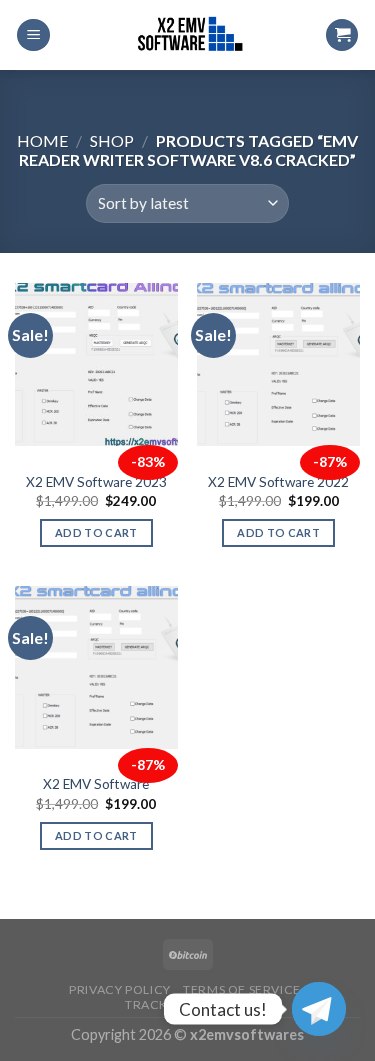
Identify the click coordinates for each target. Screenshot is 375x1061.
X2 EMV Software (96, 784)
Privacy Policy (120, 989)
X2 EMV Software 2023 (96, 482)
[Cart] (342, 35)
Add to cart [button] (96, 532)
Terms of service (242, 989)
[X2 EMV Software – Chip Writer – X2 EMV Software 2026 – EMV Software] (188, 35)
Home (42, 140)
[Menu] (33, 35)
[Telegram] (319, 1009)
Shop (112, 140)
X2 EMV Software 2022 (278, 482)
